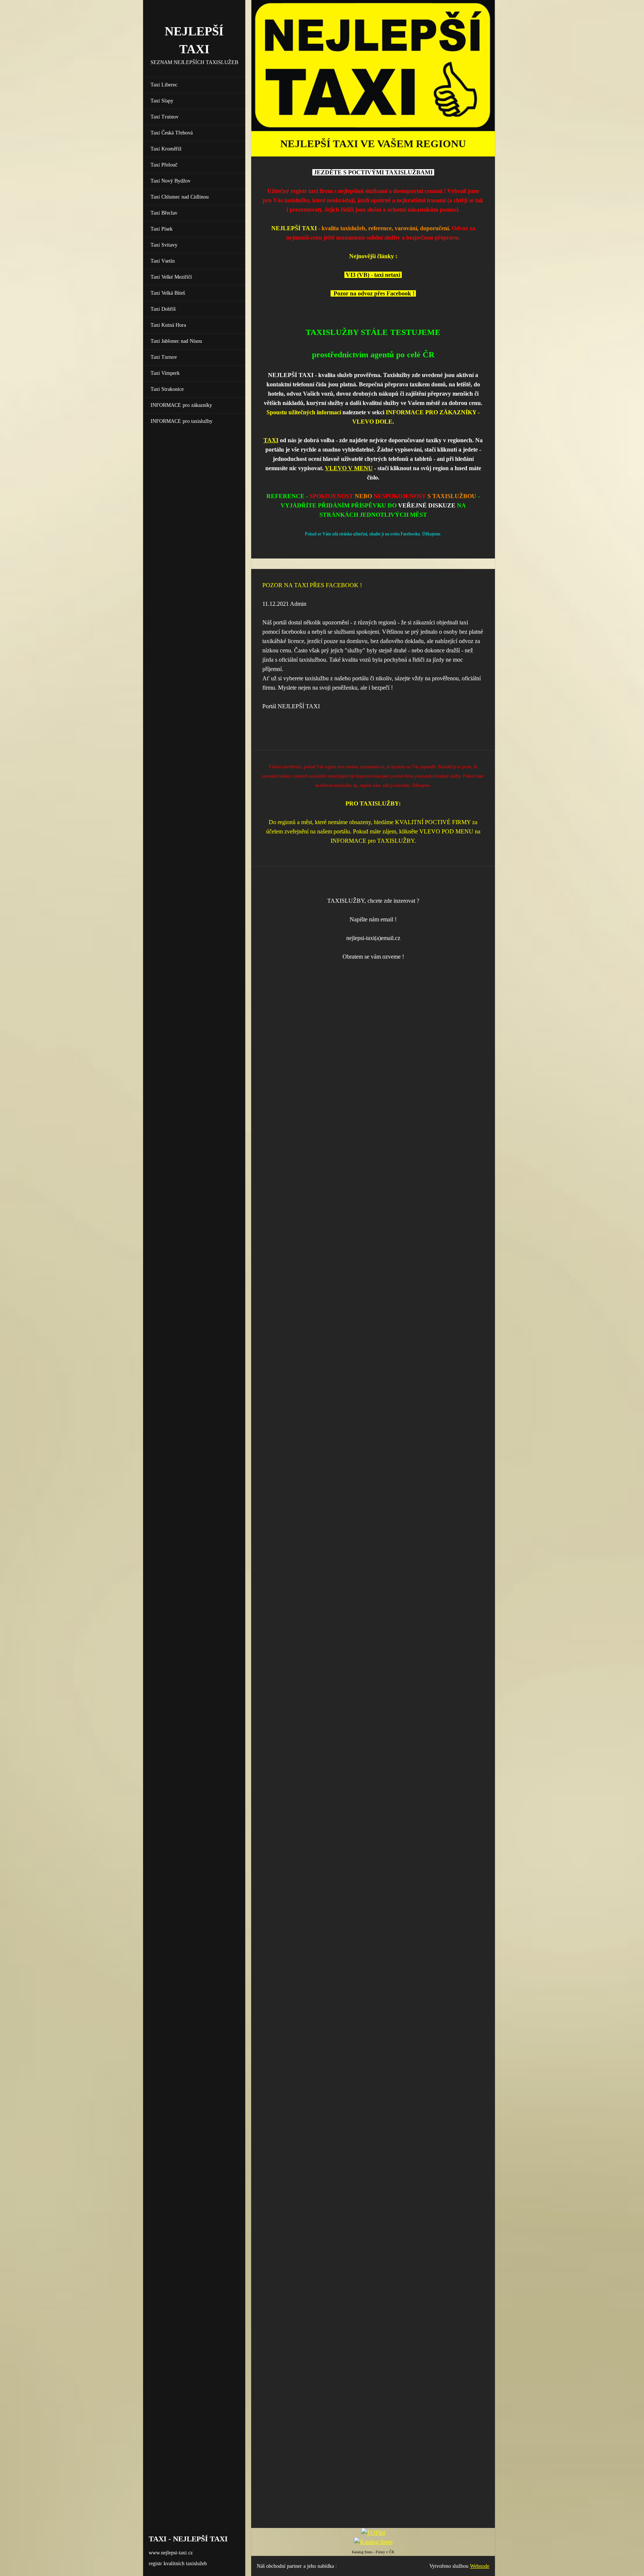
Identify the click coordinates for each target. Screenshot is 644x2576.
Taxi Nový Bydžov (171, 181)
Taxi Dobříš (163, 309)
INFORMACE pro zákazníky (181, 405)
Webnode (480, 2566)
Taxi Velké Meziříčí (171, 277)
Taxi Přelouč (164, 165)
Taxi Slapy (162, 101)
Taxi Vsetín (163, 261)
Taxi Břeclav (164, 213)
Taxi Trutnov (165, 117)
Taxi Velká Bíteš (168, 293)
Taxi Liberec (164, 85)
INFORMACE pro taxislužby (181, 421)
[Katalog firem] (373, 2542)
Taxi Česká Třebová (172, 133)
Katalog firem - (364, 2552)
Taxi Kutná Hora (168, 325)
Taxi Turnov (164, 357)
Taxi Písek (162, 229)
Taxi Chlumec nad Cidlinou (180, 197)
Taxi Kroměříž (166, 149)
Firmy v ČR (385, 2552)
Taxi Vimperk (165, 373)
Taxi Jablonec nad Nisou (176, 341)
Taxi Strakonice (167, 389)
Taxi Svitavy (164, 245)
